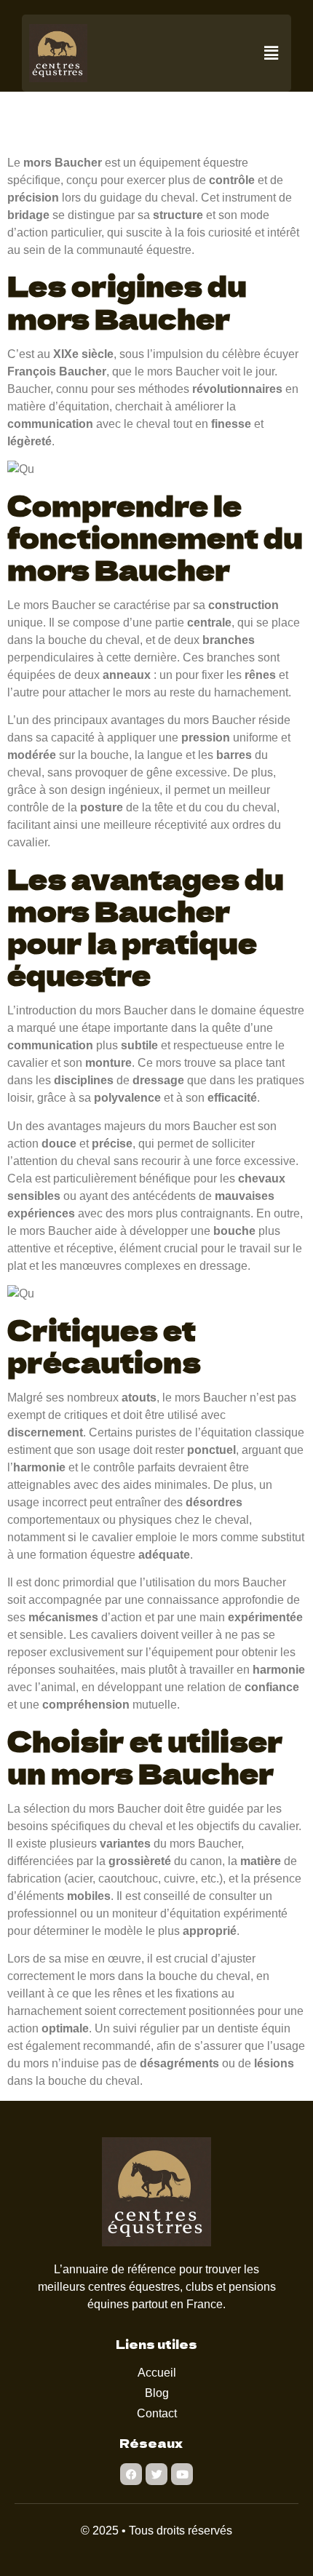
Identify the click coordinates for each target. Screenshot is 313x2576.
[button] (272, 53)
